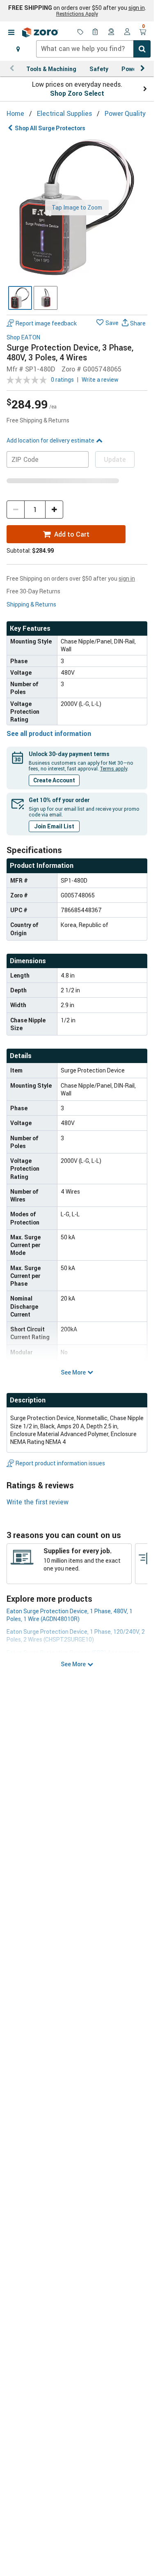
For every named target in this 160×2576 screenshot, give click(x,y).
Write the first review (38, 1502)
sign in (137, 8)
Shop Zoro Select (77, 93)
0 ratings (62, 379)
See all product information (49, 733)
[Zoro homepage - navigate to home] (40, 32)
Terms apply (114, 768)
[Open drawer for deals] (80, 32)
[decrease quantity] (16, 510)
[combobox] (93, 49)
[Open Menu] (11, 32)
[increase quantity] (54, 510)
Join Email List (54, 826)
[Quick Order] (96, 32)
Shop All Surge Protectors (50, 128)
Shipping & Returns (31, 604)
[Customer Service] (112, 32)
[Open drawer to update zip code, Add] (18, 49)
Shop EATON (23, 338)
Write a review (100, 379)
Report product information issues (60, 1463)
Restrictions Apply (77, 14)
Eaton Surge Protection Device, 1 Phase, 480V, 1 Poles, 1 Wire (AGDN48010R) (70, 1615)
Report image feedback (46, 323)
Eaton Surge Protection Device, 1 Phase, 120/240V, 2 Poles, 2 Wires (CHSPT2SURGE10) (76, 1635)
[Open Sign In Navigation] (127, 32)
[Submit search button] (142, 49)
